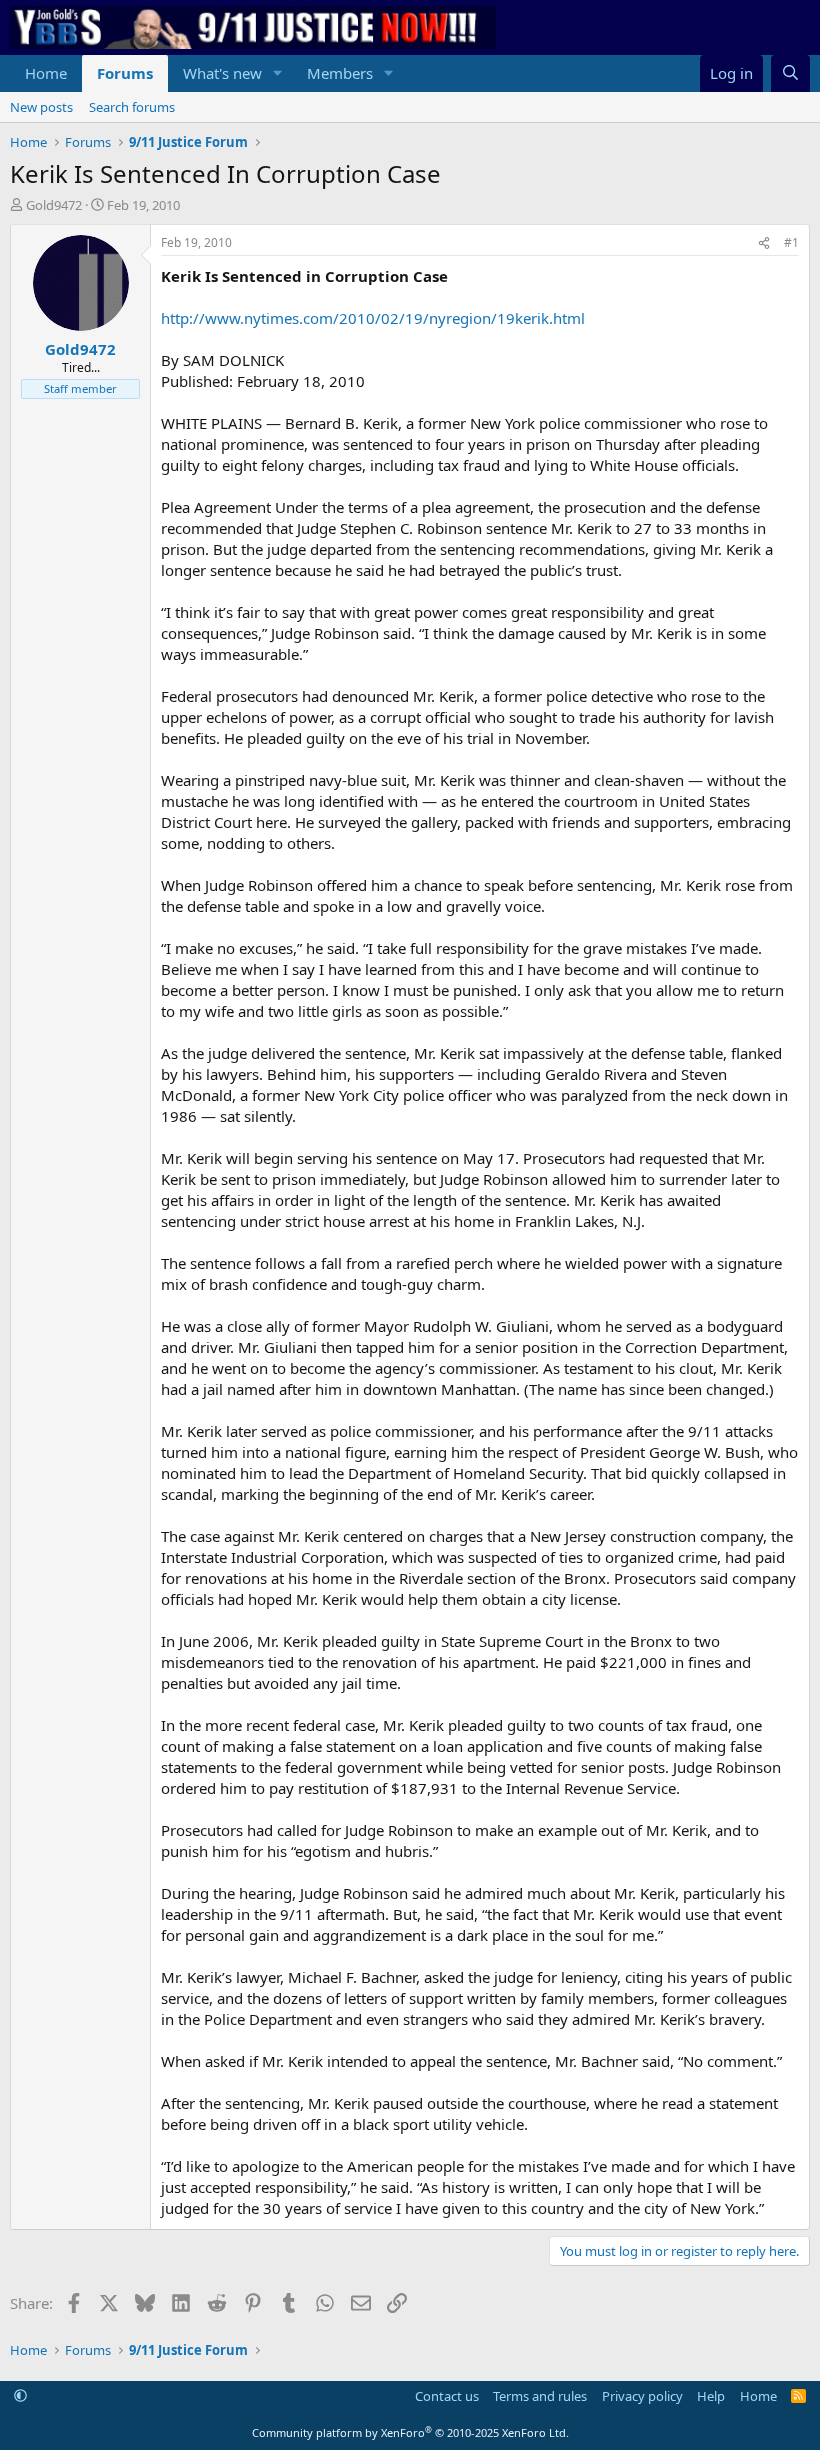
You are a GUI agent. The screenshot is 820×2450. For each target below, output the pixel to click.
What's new (222, 73)
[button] (278, 73)
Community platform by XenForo (410, 2432)
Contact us (447, 2396)
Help (711, 2396)
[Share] (764, 243)
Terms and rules (540, 2396)
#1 (791, 242)
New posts (41, 107)
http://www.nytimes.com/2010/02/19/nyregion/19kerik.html (373, 318)
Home (46, 73)
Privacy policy (642, 2396)
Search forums (132, 107)
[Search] (790, 73)
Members (340, 73)
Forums (125, 73)
